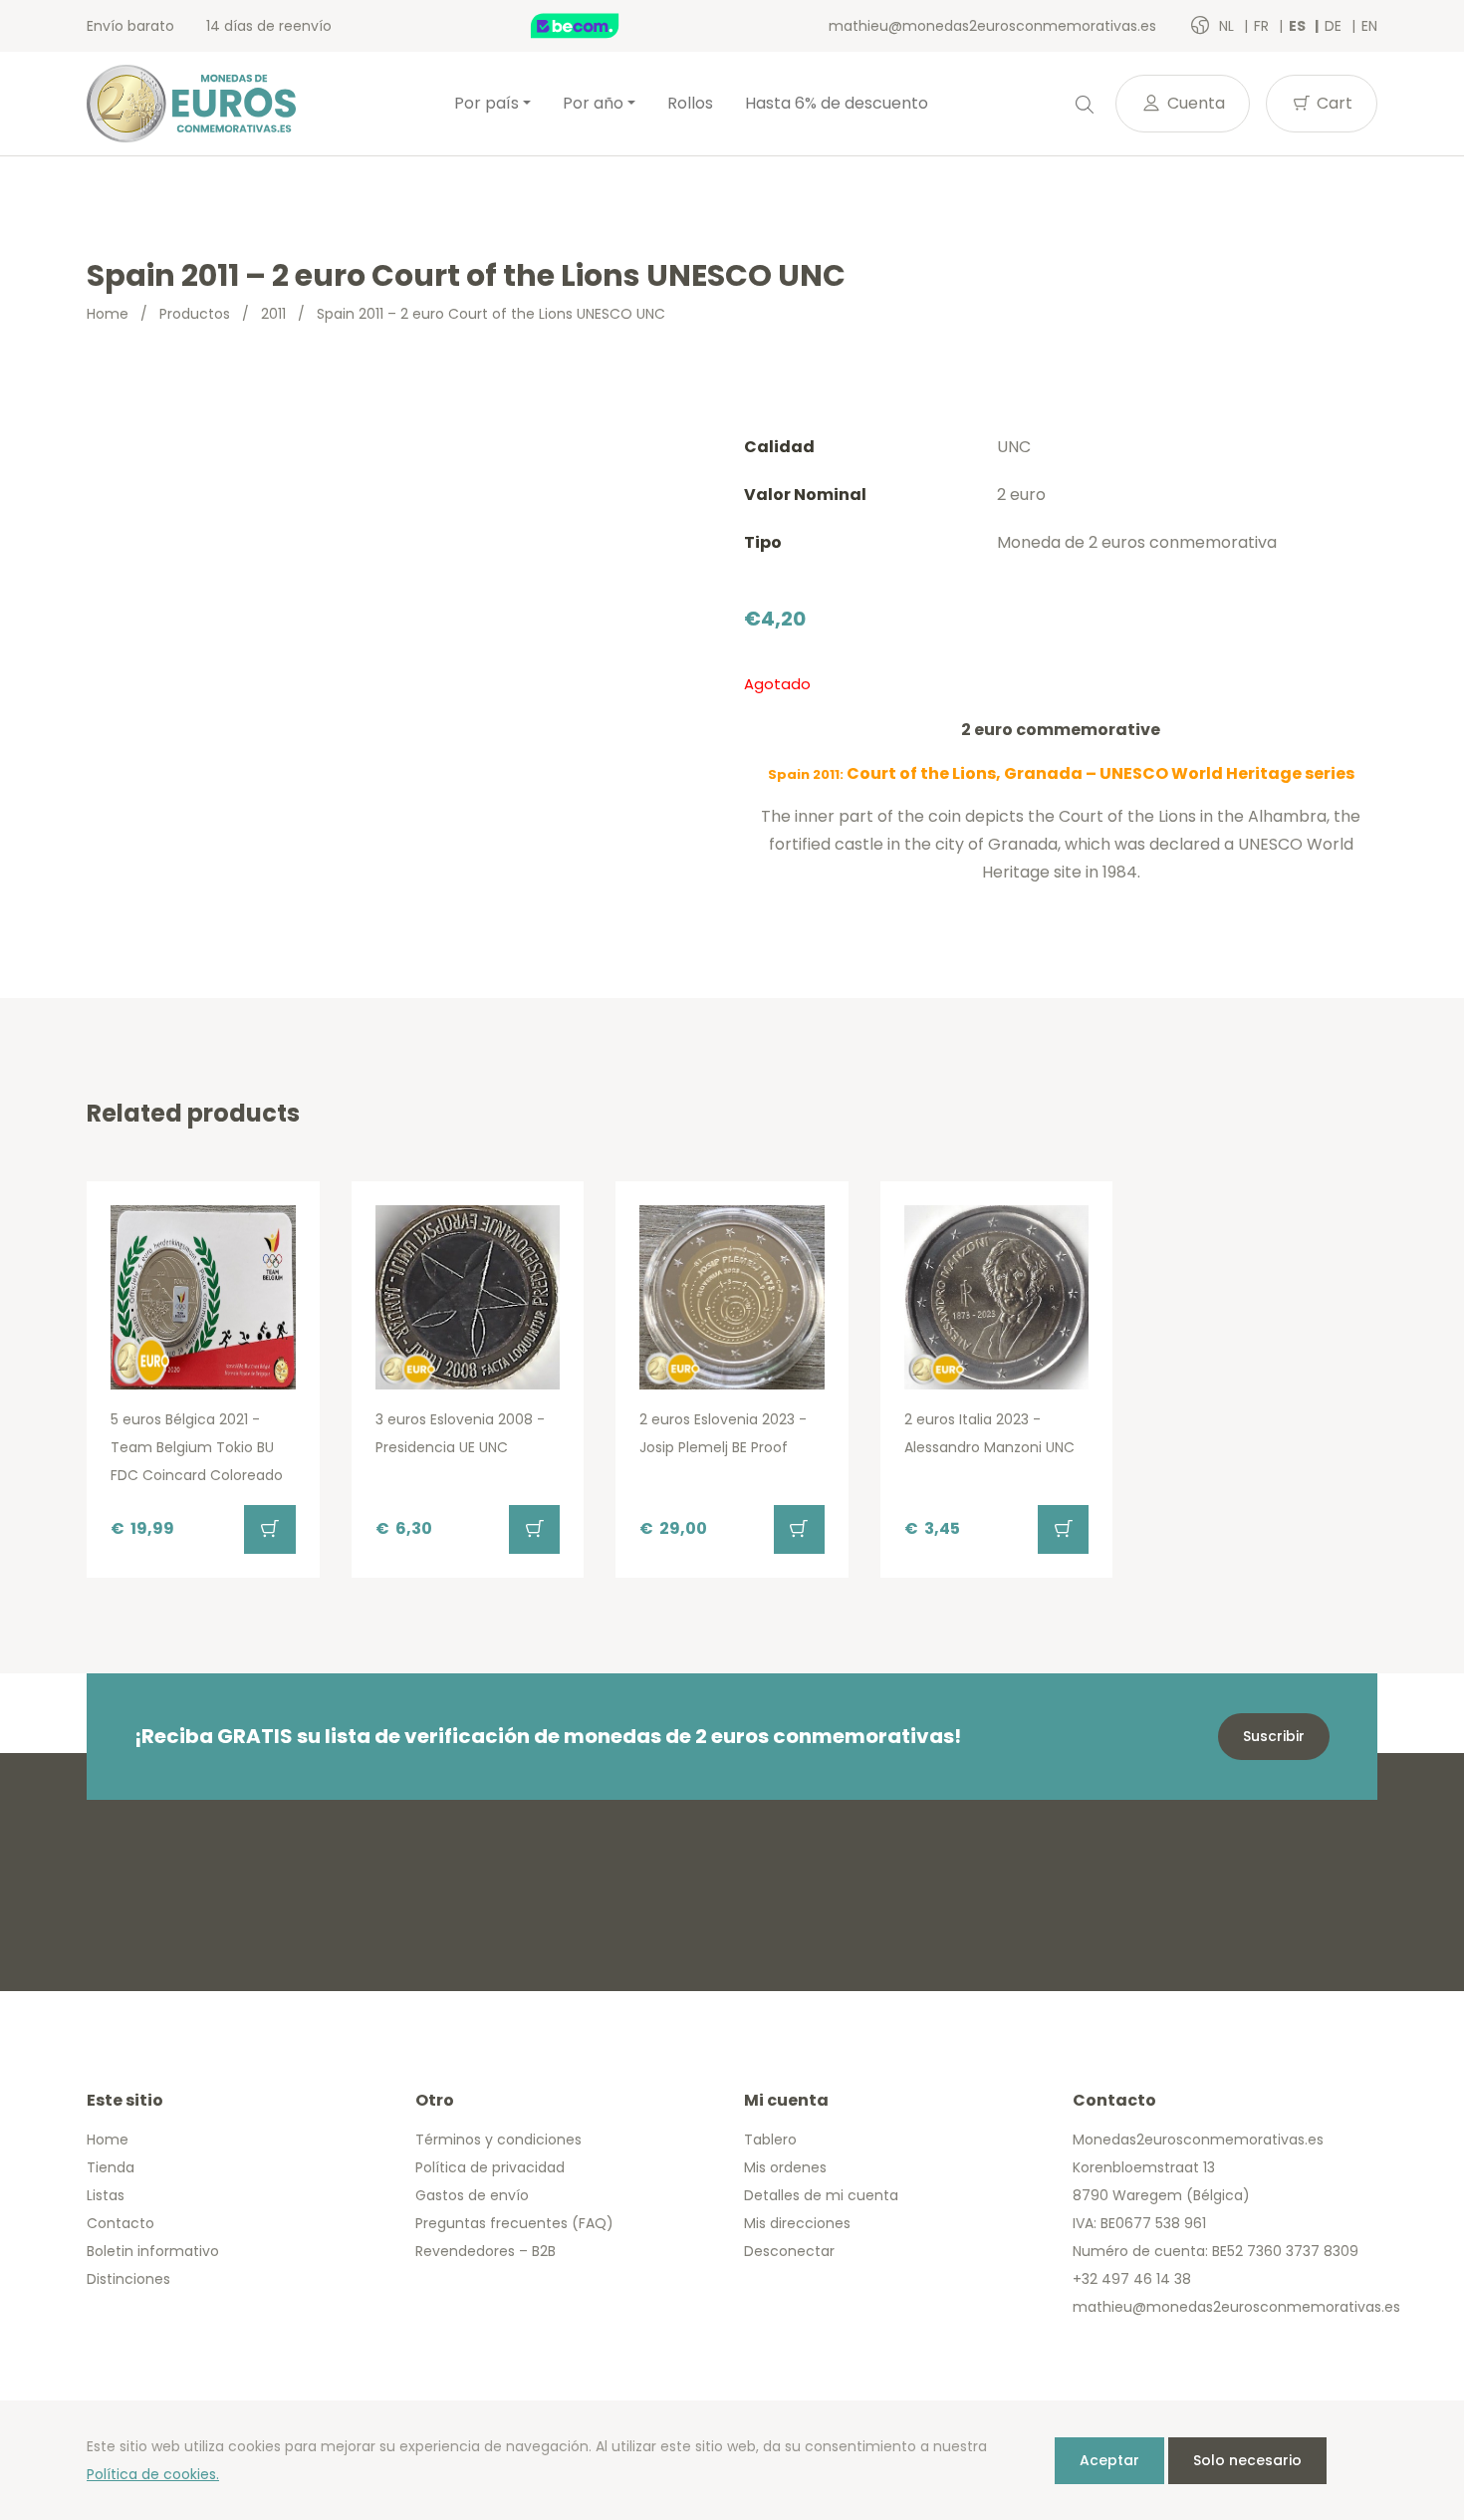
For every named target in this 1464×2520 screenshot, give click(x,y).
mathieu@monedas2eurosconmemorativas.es (992, 26)
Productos (195, 314)
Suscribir (1274, 1736)
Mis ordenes (785, 2167)
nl (1228, 26)
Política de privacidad (490, 2167)
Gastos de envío (472, 2195)
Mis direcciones (797, 2223)
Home (108, 314)
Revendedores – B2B (486, 2251)
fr (1263, 26)
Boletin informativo (153, 2251)
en (1369, 26)
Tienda (111, 2167)
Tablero (770, 2140)
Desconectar (789, 2251)
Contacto (121, 2223)
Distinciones (128, 2279)
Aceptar (1109, 2460)
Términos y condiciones (498, 2140)
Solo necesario (1247, 2460)
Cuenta (1194, 103)
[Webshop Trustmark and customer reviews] (596, 26)
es (1299, 26)
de (1335, 26)
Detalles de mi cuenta (821, 2195)
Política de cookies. (153, 2474)
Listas (106, 2195)
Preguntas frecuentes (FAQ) (514, 2223)
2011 (273, 314)
